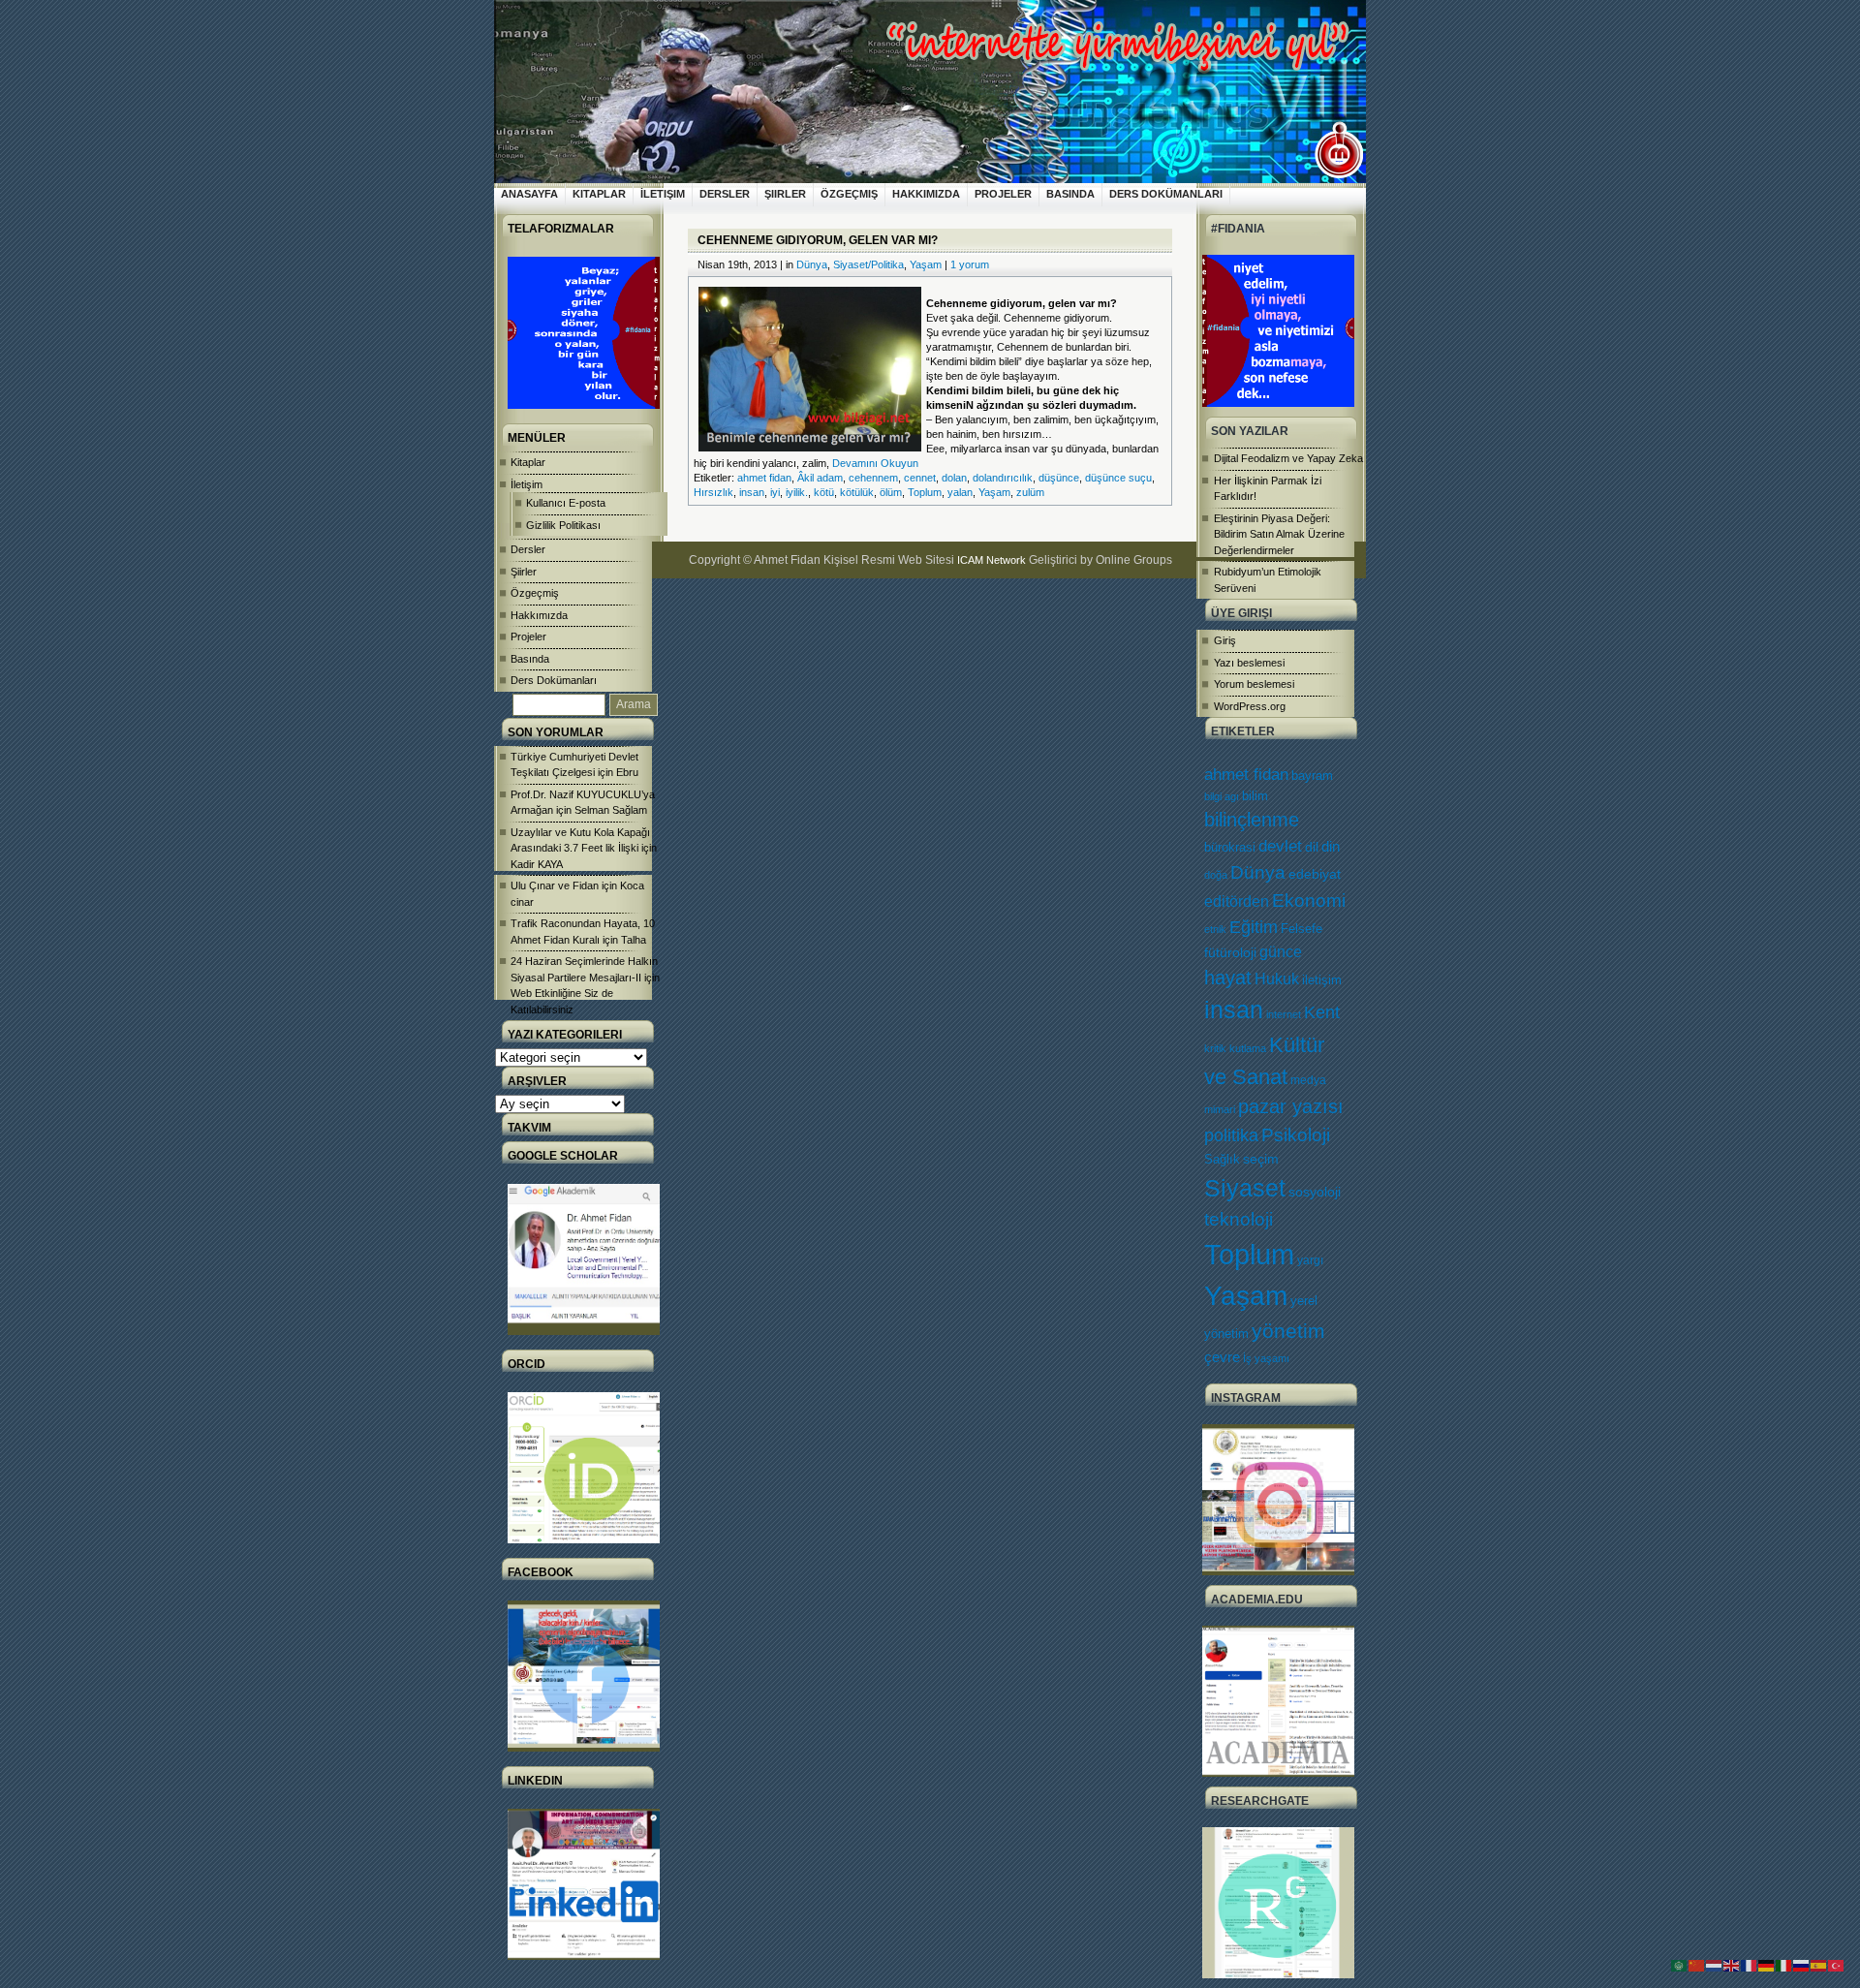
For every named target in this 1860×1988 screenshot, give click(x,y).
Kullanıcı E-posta (566, 503)
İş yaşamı (1266, 1358)
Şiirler (785, 194)
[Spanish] (1819, 1965)
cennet (920, 478)
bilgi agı (1222, 796)
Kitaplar (599, 194)
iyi (775, 492)
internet (1284, 1014)
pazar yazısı (1291, 1106)
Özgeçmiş (849, 194)
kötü (824, 492)
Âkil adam (820, 478)
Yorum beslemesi (1254, 684)
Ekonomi (1309, 900)
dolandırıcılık (1003, 478)
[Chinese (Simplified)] (1697, 1965)
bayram (1312, 776)
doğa (1216, 875)
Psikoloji (1296, 1134)
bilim (1255, 796)
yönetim (1288, 1331)
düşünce (1059, 478)
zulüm (1030, 492)
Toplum (1249, 1254)
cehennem (873, 478)
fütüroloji (1230, 952)
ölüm (891, 492)
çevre (1222, 1357)
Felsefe (1302, 929)
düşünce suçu (1118, 478)
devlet (1280, 846)
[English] (1732, 1965)
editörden (1237, 901)
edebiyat (1315, 874)
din (1331, 847)
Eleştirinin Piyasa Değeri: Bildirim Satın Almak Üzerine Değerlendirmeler (1279, 534)
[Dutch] (1715, 1965)
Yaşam (1246, 1296)
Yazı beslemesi (1249, 663)
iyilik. (797, 492)
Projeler (1003, 194)
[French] (1750, 1965)
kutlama (1248, 1048)
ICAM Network (992, 560)
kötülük (857, 492)
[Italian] (1784, 1965)
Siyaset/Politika (868, 264)
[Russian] (1802, 1965)
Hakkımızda (926, 194)
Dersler (725, 194)
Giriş (1225, 640)
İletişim (663, 194)
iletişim (1322, 980)
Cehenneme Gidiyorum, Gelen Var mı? (818, 240)
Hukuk (1277, 978)
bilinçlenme (1252, 820)
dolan (954, 478)
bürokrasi (1230, 848)
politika (1231, 1135)
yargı (1310, 1260)
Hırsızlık (713, 492)
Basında (1070, 194)
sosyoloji (1315, 1192)
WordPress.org (1250, 706)
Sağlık (1222, 1159)
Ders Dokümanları (1166, 194)
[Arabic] (1680, 1965)
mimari (1220, 1109)
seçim (1261, 1159)
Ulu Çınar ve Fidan (555, 885)
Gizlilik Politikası (563, 525)
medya (1308, 1080)
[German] (1767, 1965)
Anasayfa (529, 194)
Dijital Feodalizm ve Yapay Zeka (1288, 458)
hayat (1228, 978)
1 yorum (970, 264)
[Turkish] (1837, 1965)
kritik (1215, 1048)
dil (1312, 847)
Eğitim (1254, 927)
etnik (1215, 929)
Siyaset (1245, 1188)
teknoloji (1239, 1219)
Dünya (1258, 872)
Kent (1322, 1012)
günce (1281, 952)
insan (1234, 1010)
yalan (960, 492)
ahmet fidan (1246, 775)
